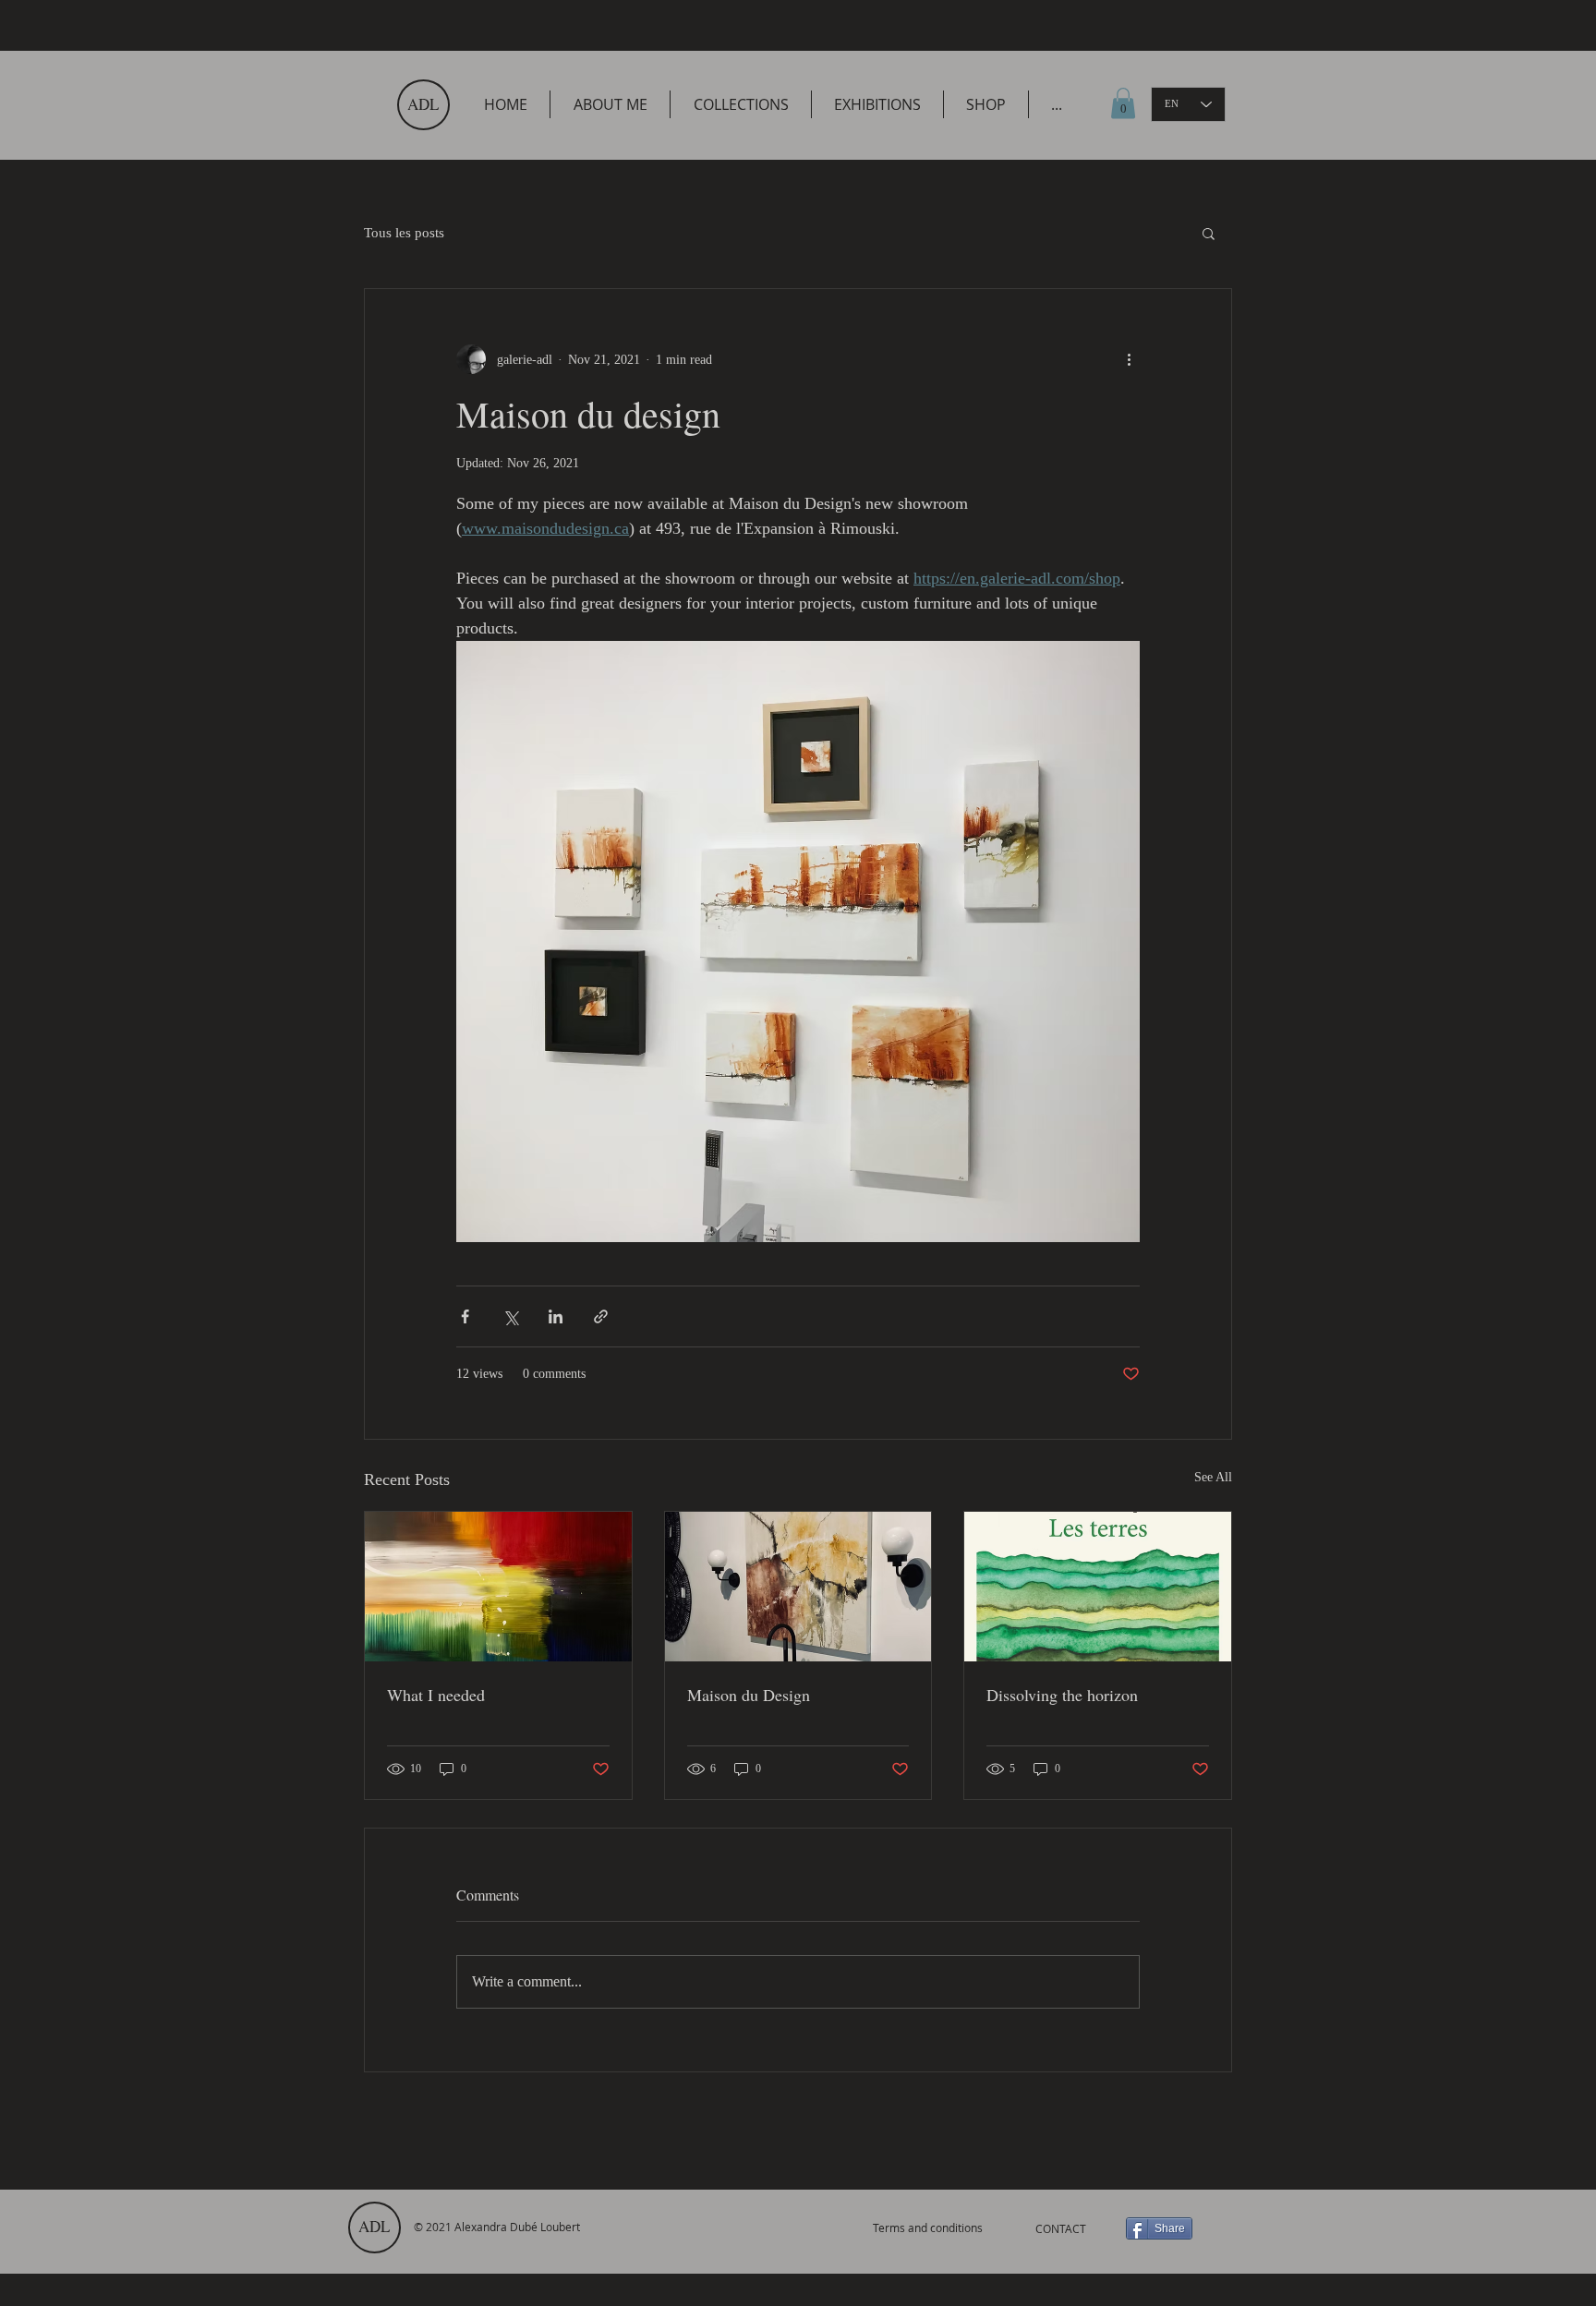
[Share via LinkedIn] (556, 1316)
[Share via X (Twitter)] (510, 1316)
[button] (1209, 233)
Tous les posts (404, 233)
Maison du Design (749, 1695)
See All (1213, 1477)
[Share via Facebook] (465, 1316)
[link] (1123, 103)
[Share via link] (601, 1316)
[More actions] (1129, 359)
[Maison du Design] (798, 1587)
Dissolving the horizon (1062, 1695)
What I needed (436, 1695)
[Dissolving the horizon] (1098, 1587)
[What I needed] (498, 1587)
